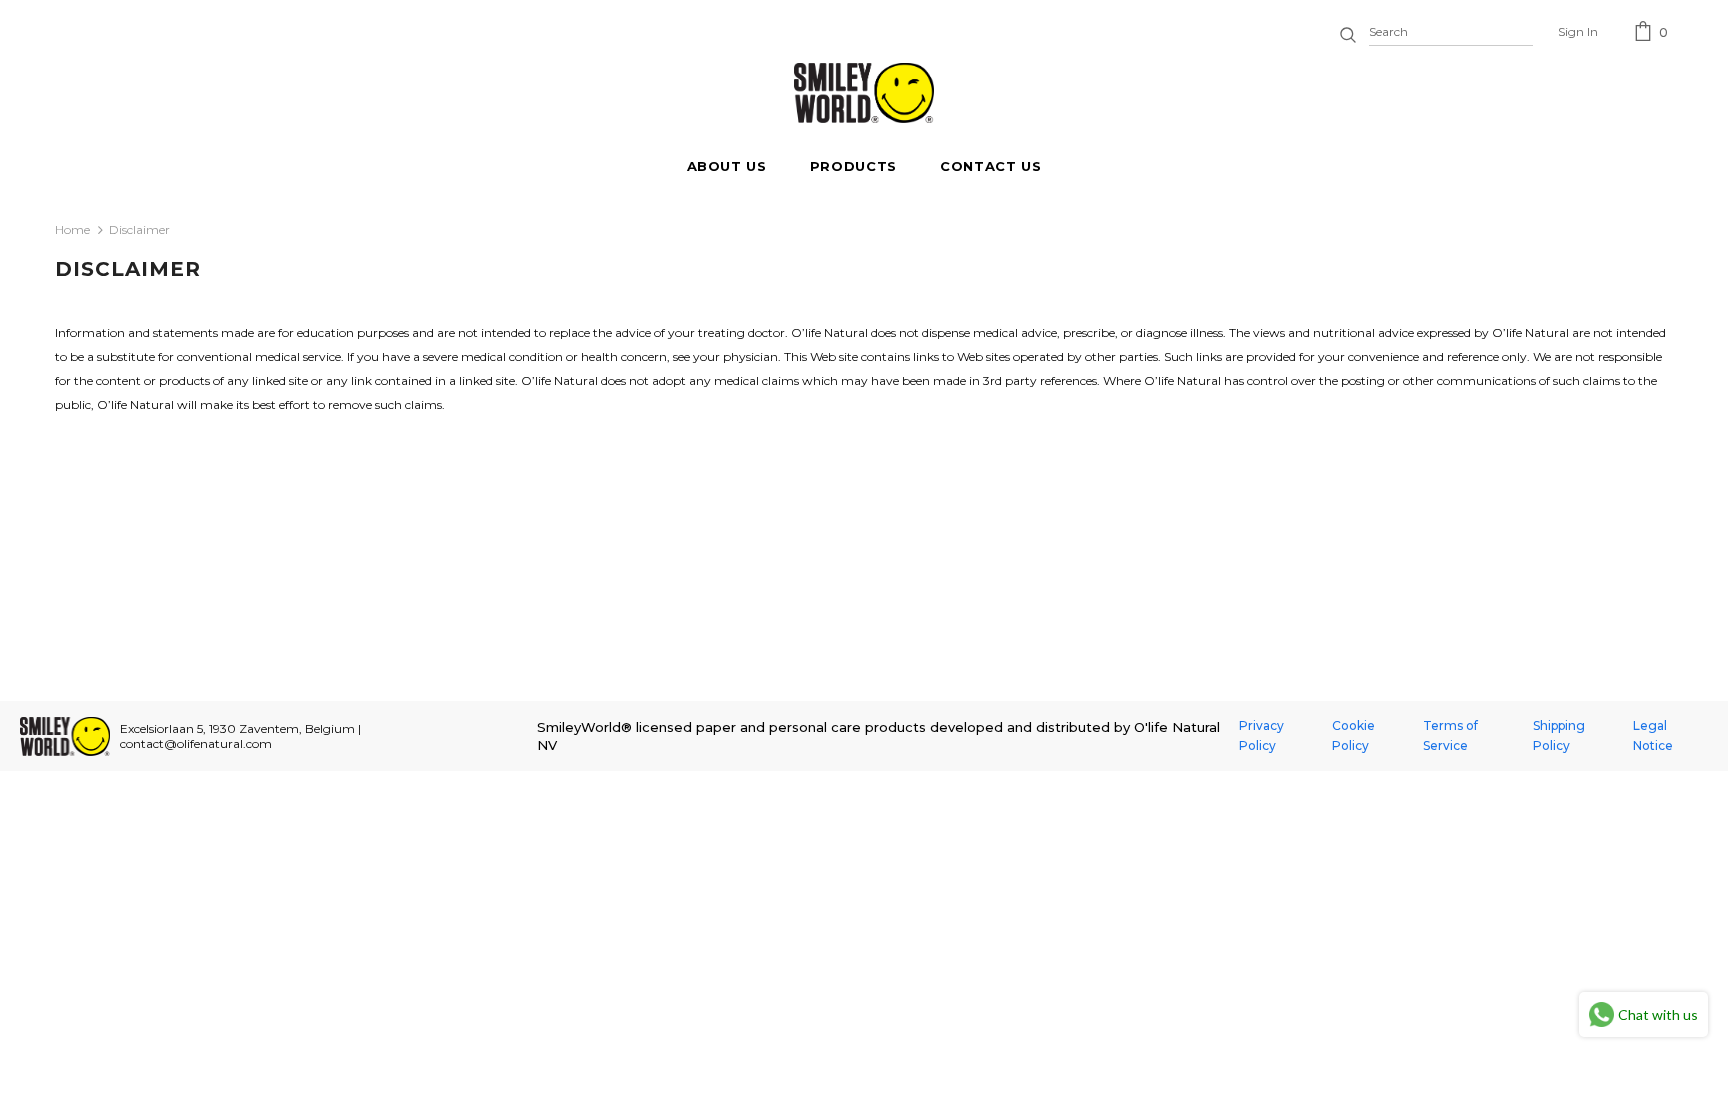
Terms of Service (1450, 735)
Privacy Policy (1261, 735)
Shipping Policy (1559, 735)
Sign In (1578, 31)
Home (72, 229)
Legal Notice (1653, 735)
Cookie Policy (1353, 735)
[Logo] (864, 93)
